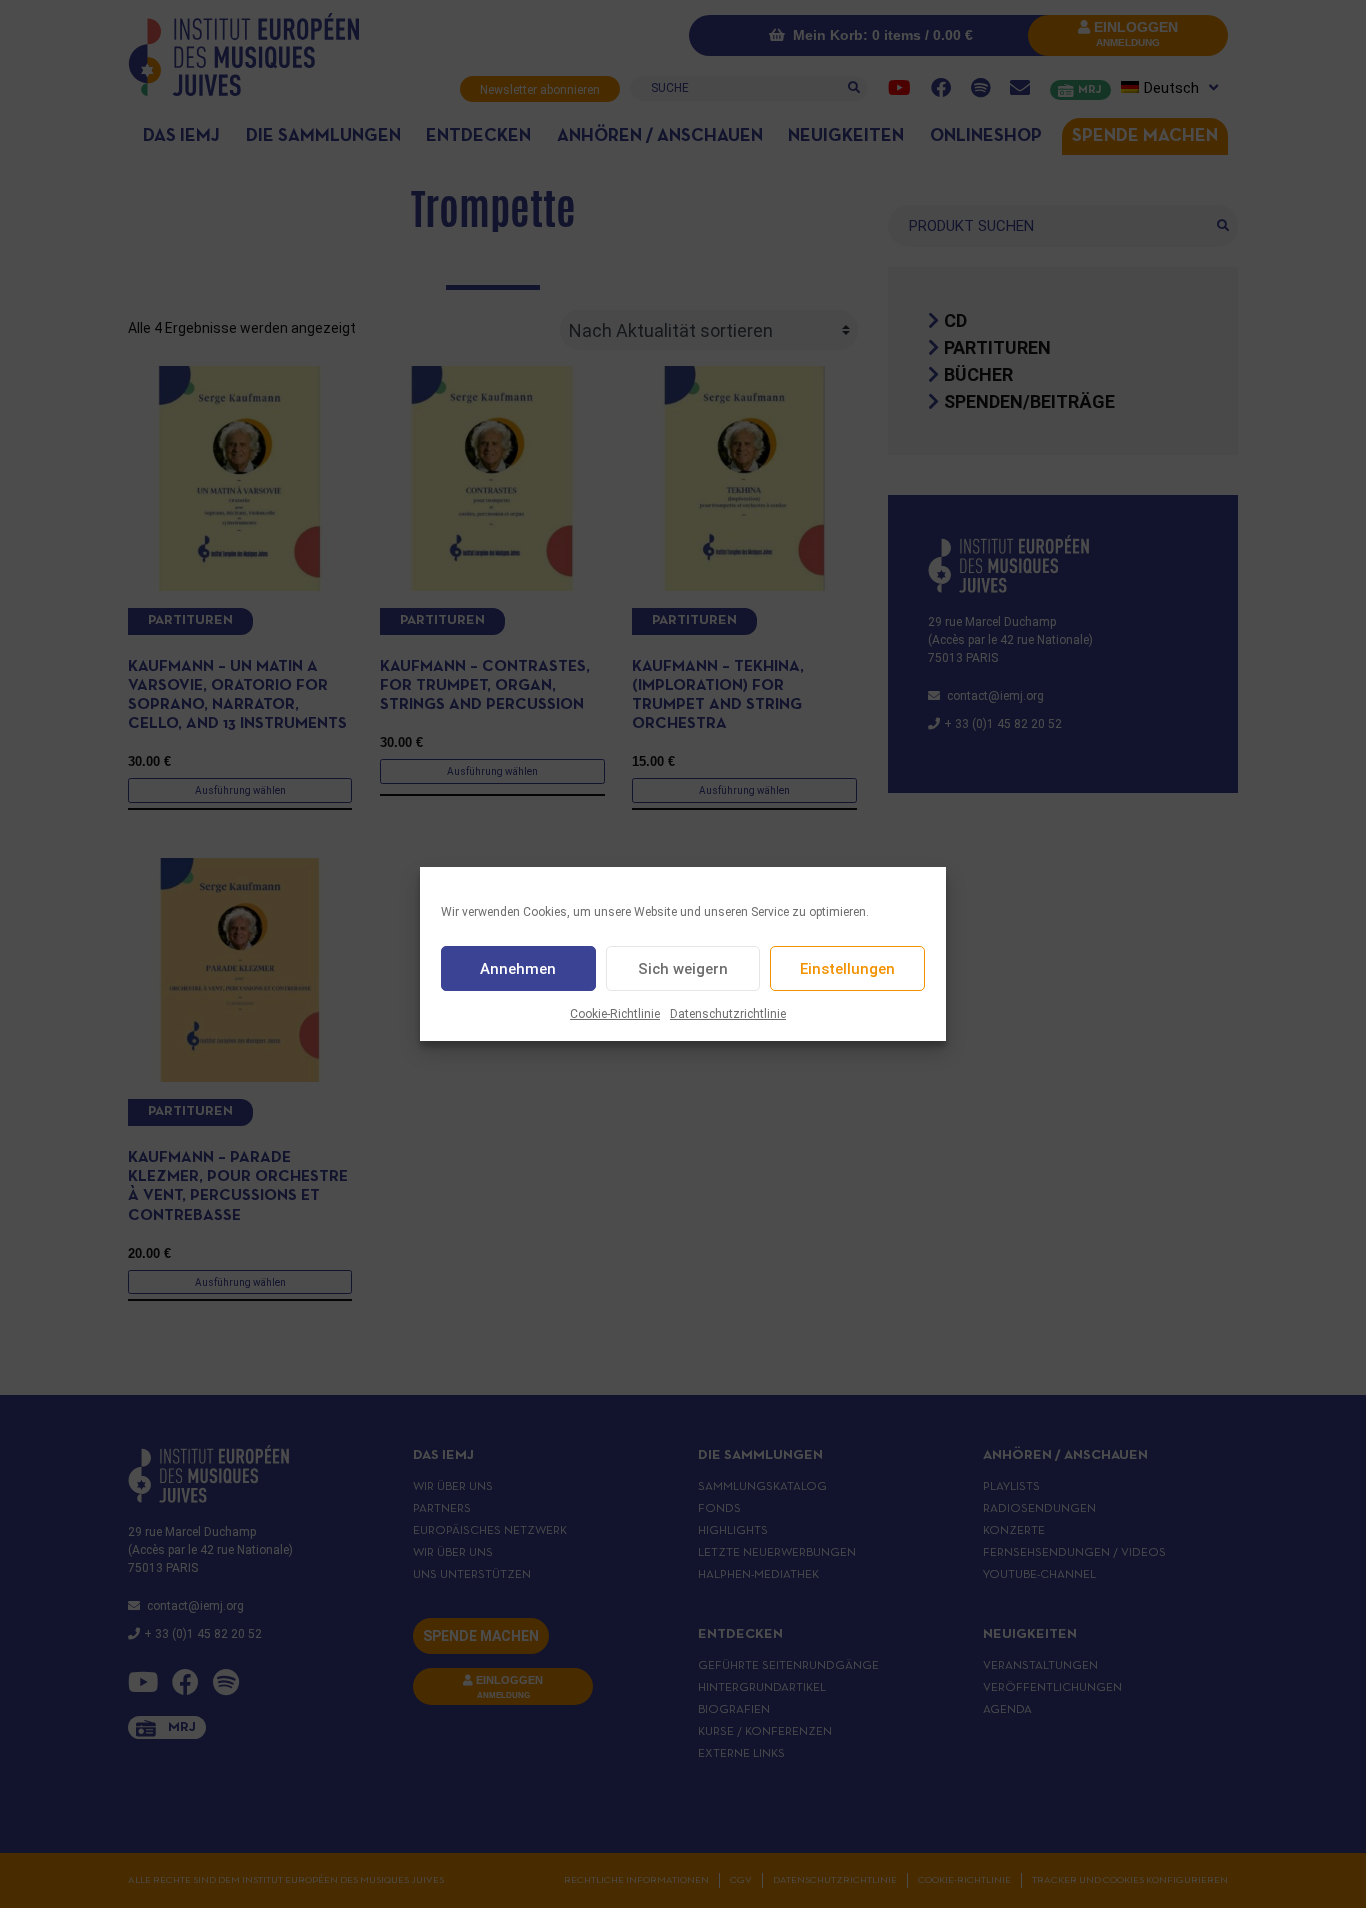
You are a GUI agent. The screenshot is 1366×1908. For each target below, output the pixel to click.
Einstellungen (847, 969)
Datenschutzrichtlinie (728, 1014)
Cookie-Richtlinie (615, 1014)
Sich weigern (683, 969)
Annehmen (518, 969)
